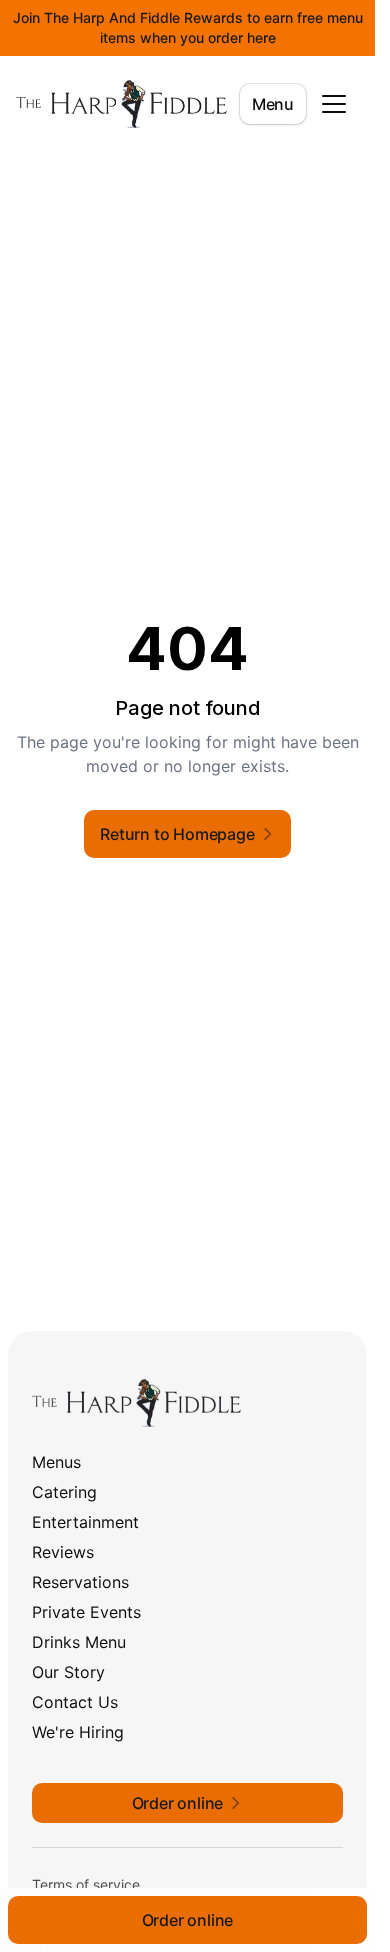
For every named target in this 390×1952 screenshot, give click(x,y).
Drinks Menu (79, 1642)
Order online (188, 1920)
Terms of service (86, 1884)
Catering (64, 1492)
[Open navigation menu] (334, 104)
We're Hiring (78, 1732)
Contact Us (75, 1702)
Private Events (86, 1612)
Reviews (63, 1552)
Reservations (80, 1582)
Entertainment (85, 1522)
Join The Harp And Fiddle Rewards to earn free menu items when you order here (188, 27)
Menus (56, 1462)
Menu (273, 104)
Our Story (68, 1672)
